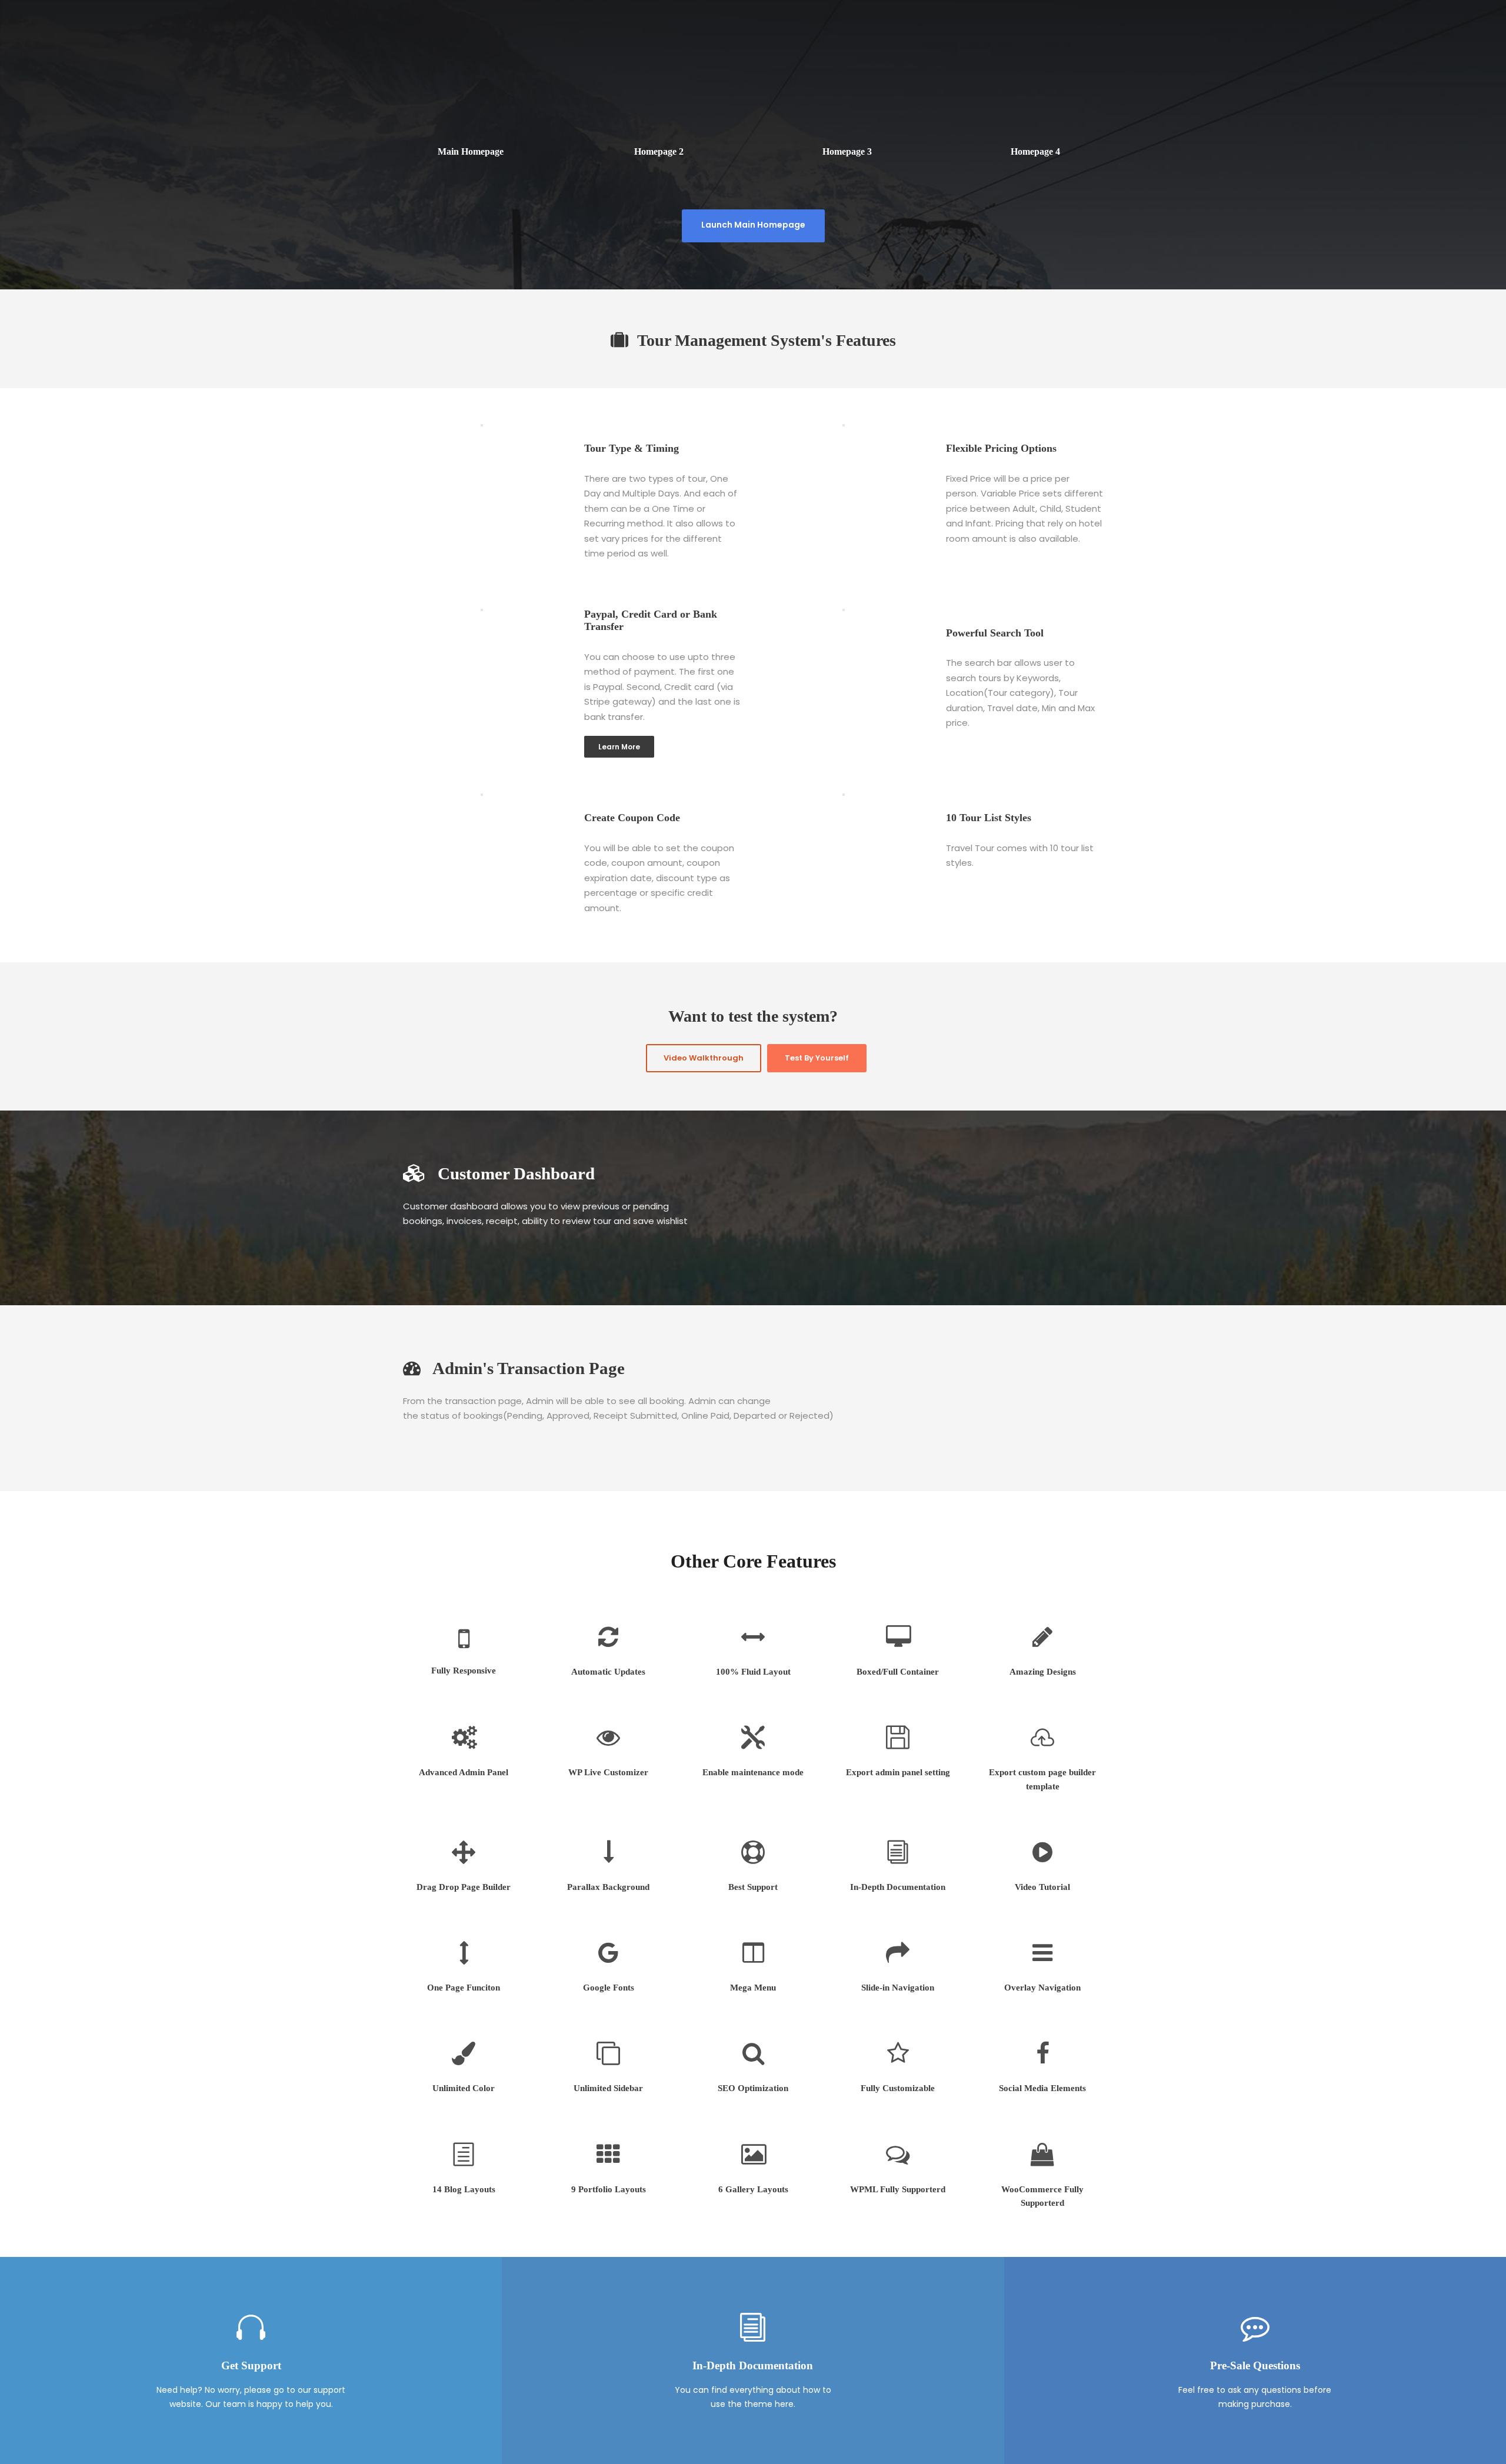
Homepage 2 (659, 151)
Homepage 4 (1035, 151)
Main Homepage (471, 151)
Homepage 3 (847, 151)
